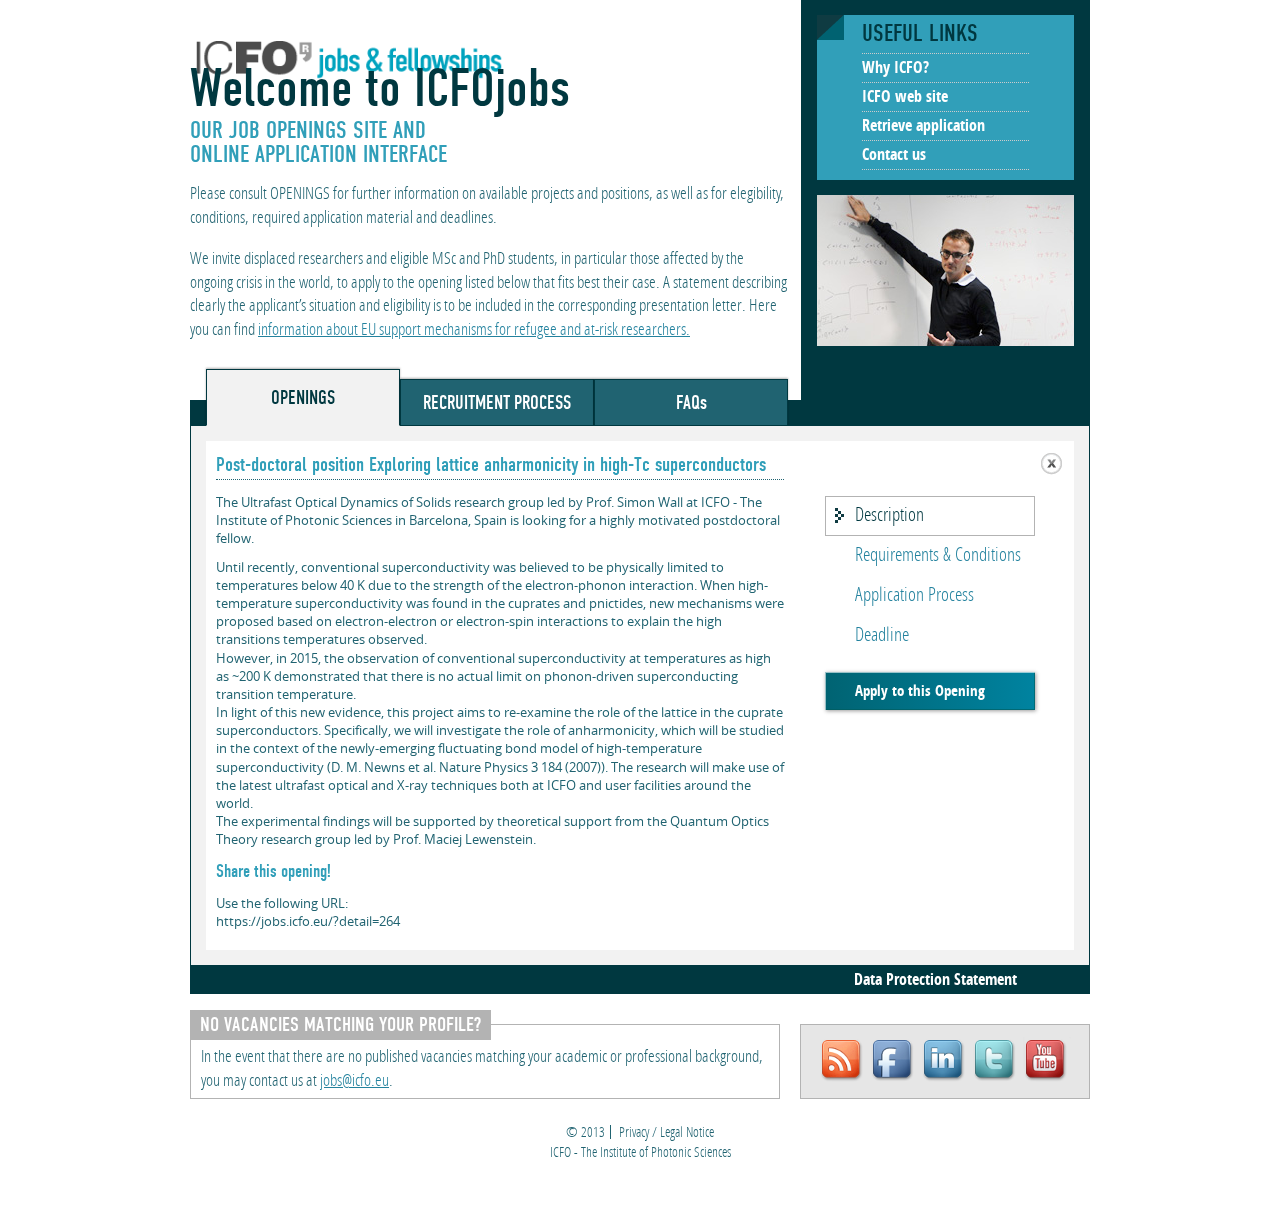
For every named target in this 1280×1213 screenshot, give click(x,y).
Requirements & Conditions (938, 556)
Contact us (894, 156)
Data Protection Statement (935, 981)
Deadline (882, 636)
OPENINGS (303, 397)
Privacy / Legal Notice (666, 1133)
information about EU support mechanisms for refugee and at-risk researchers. (474, 330)
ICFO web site (905, 98)
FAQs (691, 402)
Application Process (914, 596)
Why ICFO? (895, 69)
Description (889, 516)
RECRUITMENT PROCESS (497, 402)
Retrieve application (923, 127)
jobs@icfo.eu (354, 1081)
